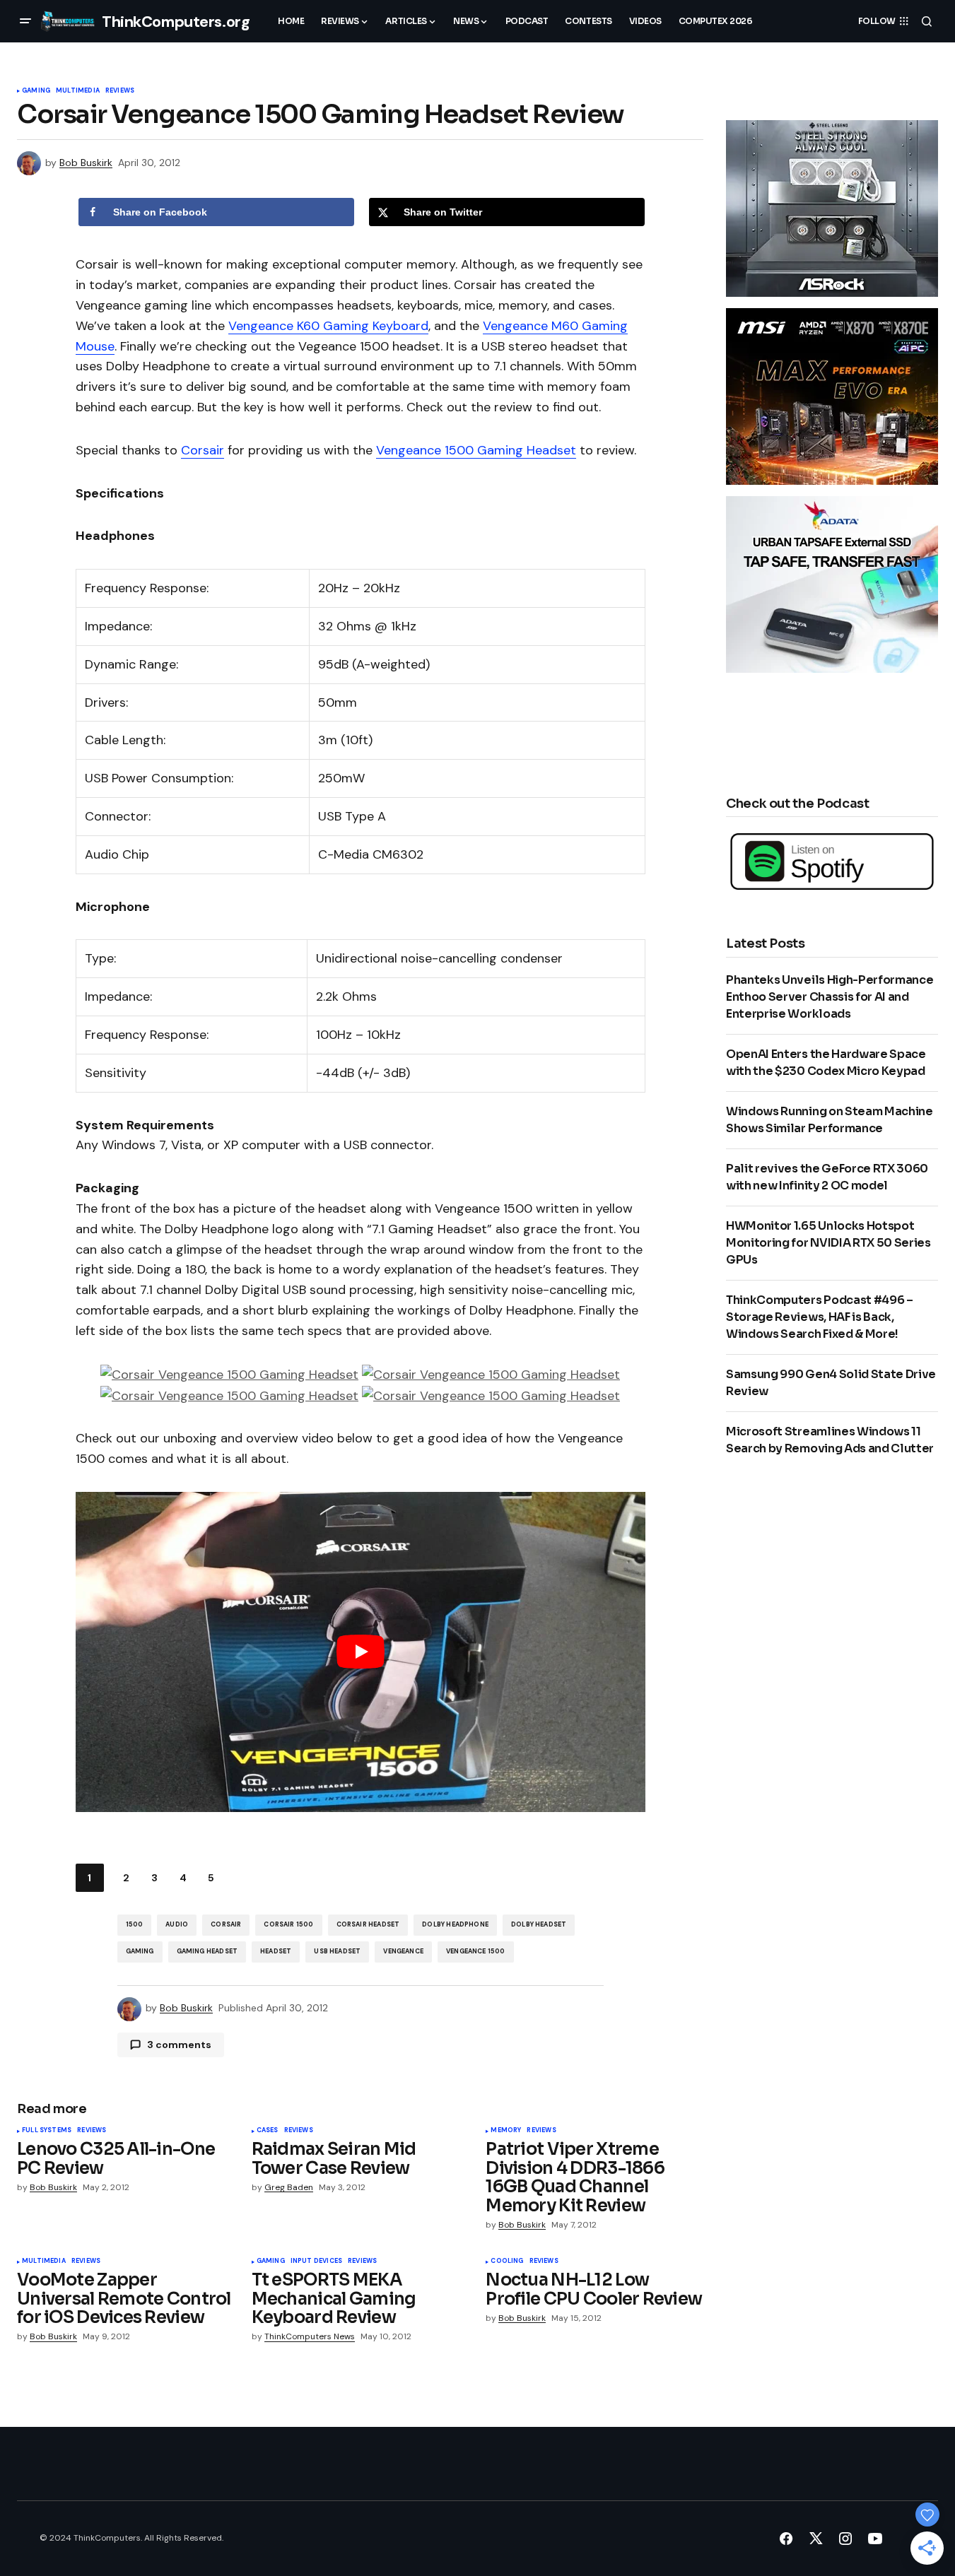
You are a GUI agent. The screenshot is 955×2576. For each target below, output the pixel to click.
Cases (268, 2131)
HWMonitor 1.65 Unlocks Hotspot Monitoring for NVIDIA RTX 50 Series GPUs (828, 1243)
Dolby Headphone (455, 1924)
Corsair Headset (368, 1924)
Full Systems (47, 2131)
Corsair (203, 450)
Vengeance (403, 1951)
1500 (135, 1924)
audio (177, 1924)
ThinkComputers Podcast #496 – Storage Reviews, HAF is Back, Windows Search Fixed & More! (820, 1317)
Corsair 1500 (288, 1924)
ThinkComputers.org (176, 22)
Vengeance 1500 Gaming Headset (476, 450)
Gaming (36, 91)
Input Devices (316, 2262)
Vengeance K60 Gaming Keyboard (328, 326)
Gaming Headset (207, 1951)
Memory (506, 2131)
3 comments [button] (179, 2045)
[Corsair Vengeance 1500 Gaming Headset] (229, 1374)
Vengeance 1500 (476, 1951)
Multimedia (78, 91)
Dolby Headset (539, 1924)
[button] (25, 21)
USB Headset (337, 1951)
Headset (276, 1951)
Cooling (507, 2262)
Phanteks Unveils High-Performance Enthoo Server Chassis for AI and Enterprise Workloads (830, 997)
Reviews (120, 91)
